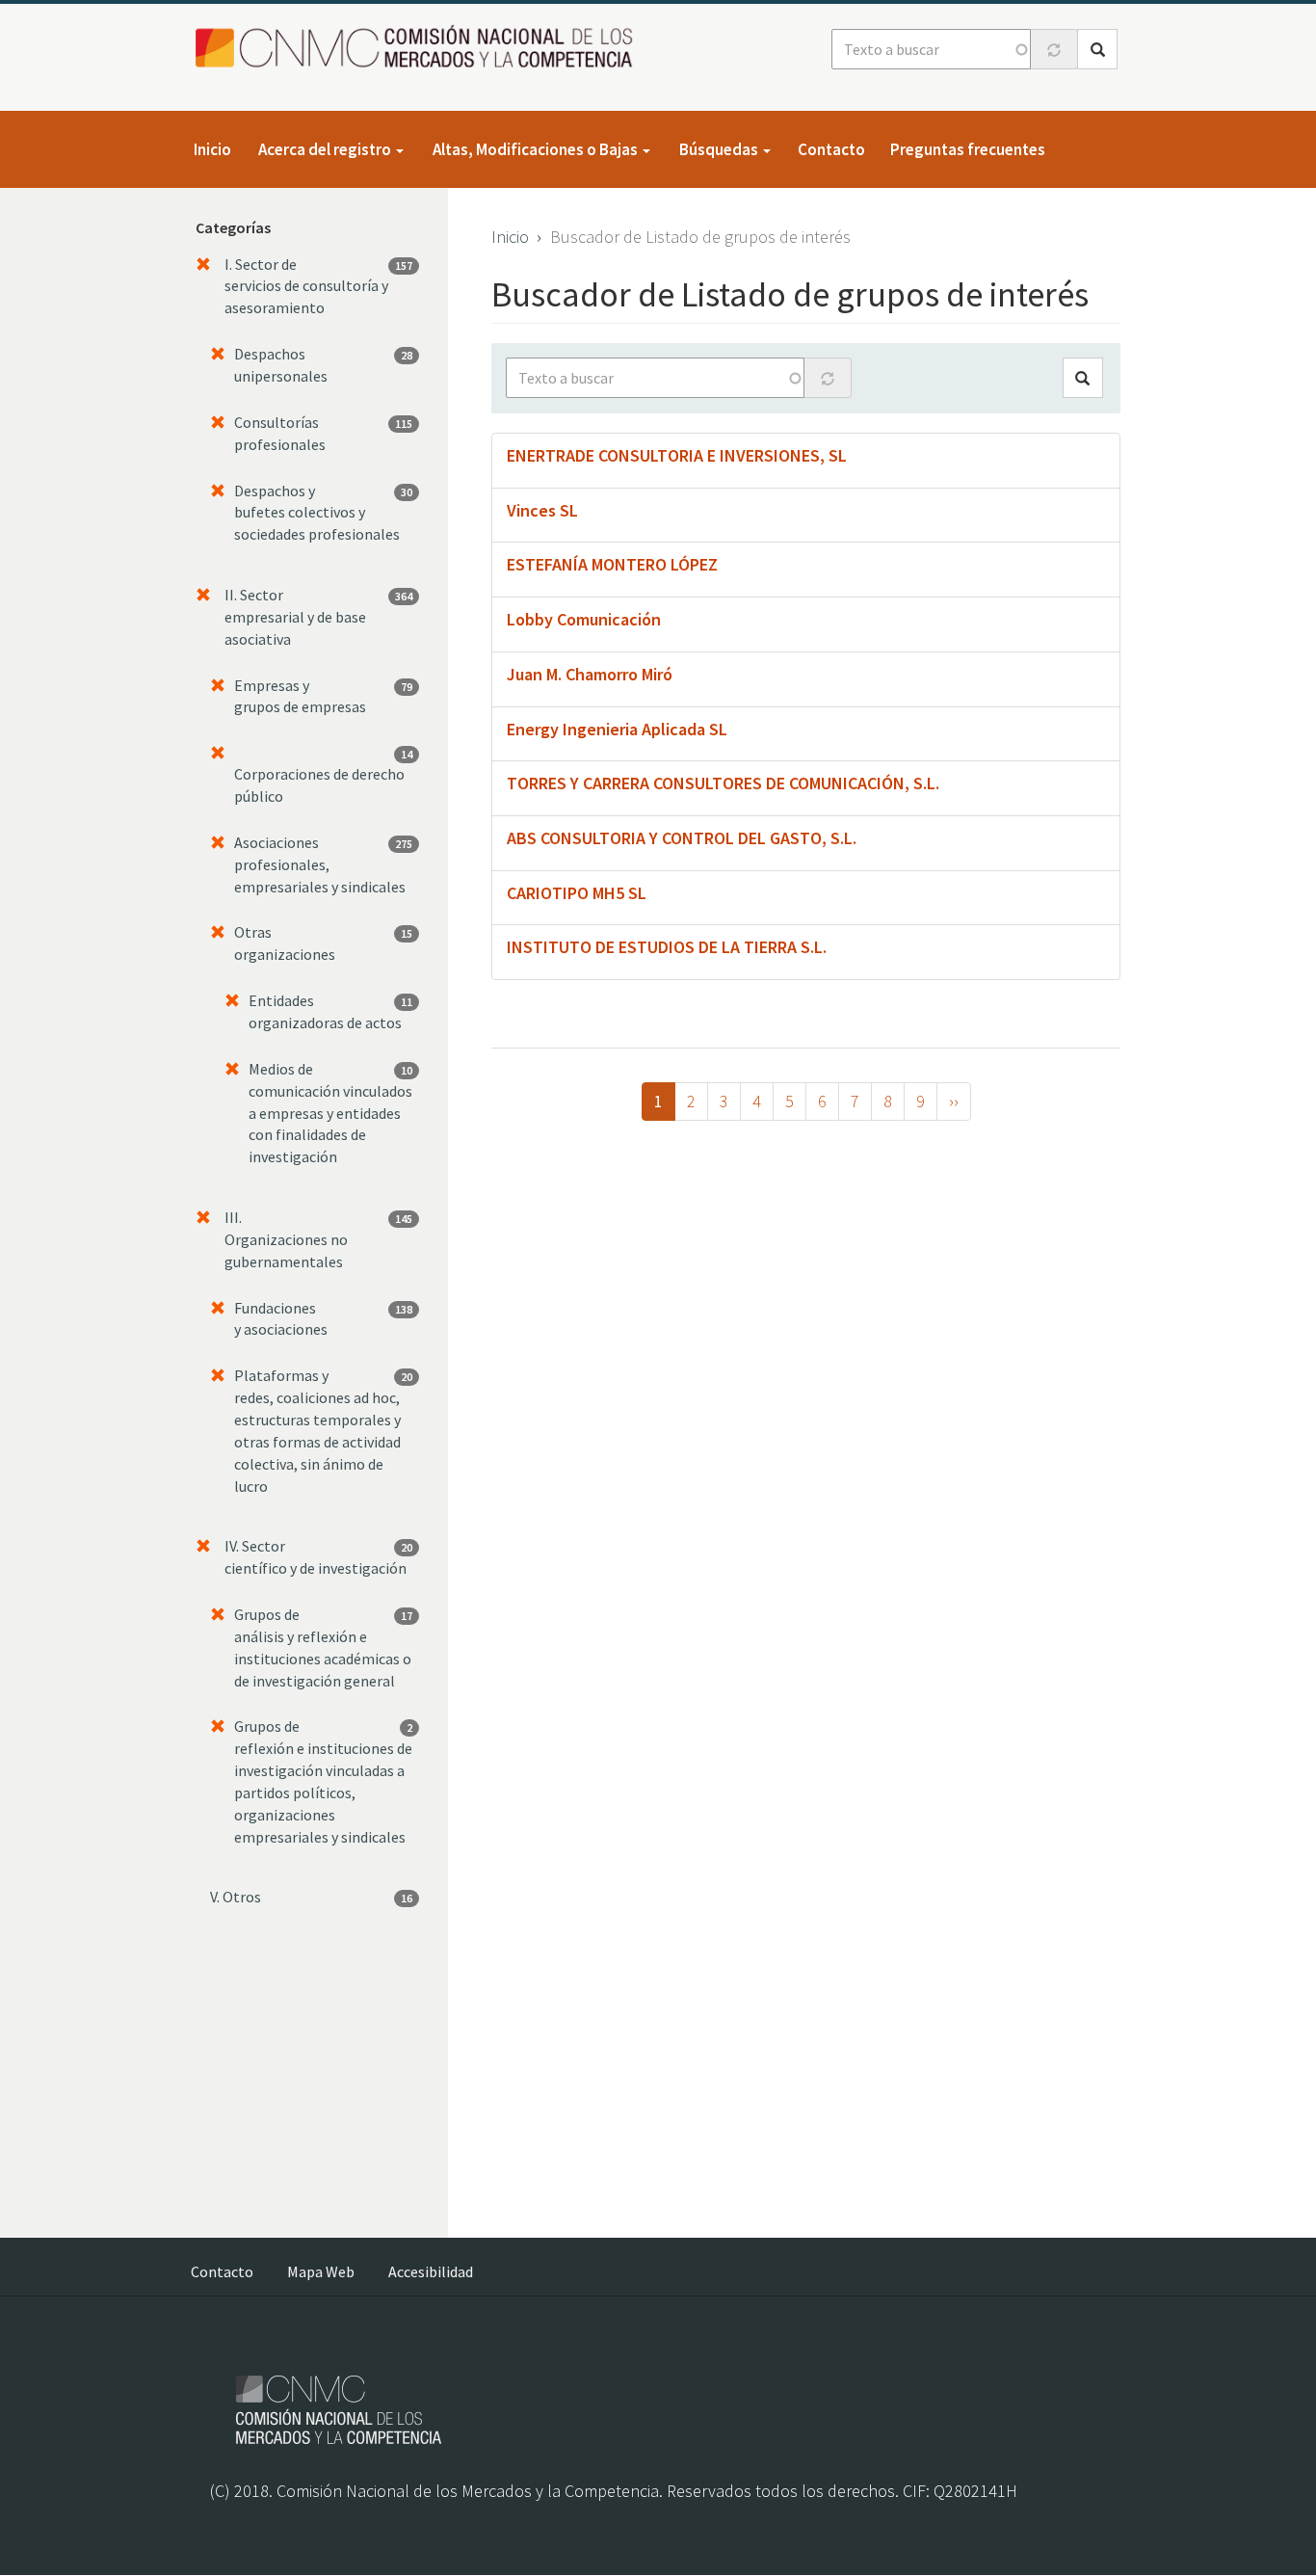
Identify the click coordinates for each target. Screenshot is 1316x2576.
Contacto (831, 149)
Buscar (1097, 49)
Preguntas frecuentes (968, 149)
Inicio (212, 149)
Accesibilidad (431, 2271)
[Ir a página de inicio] (420, 48)
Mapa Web (321, 2271)
